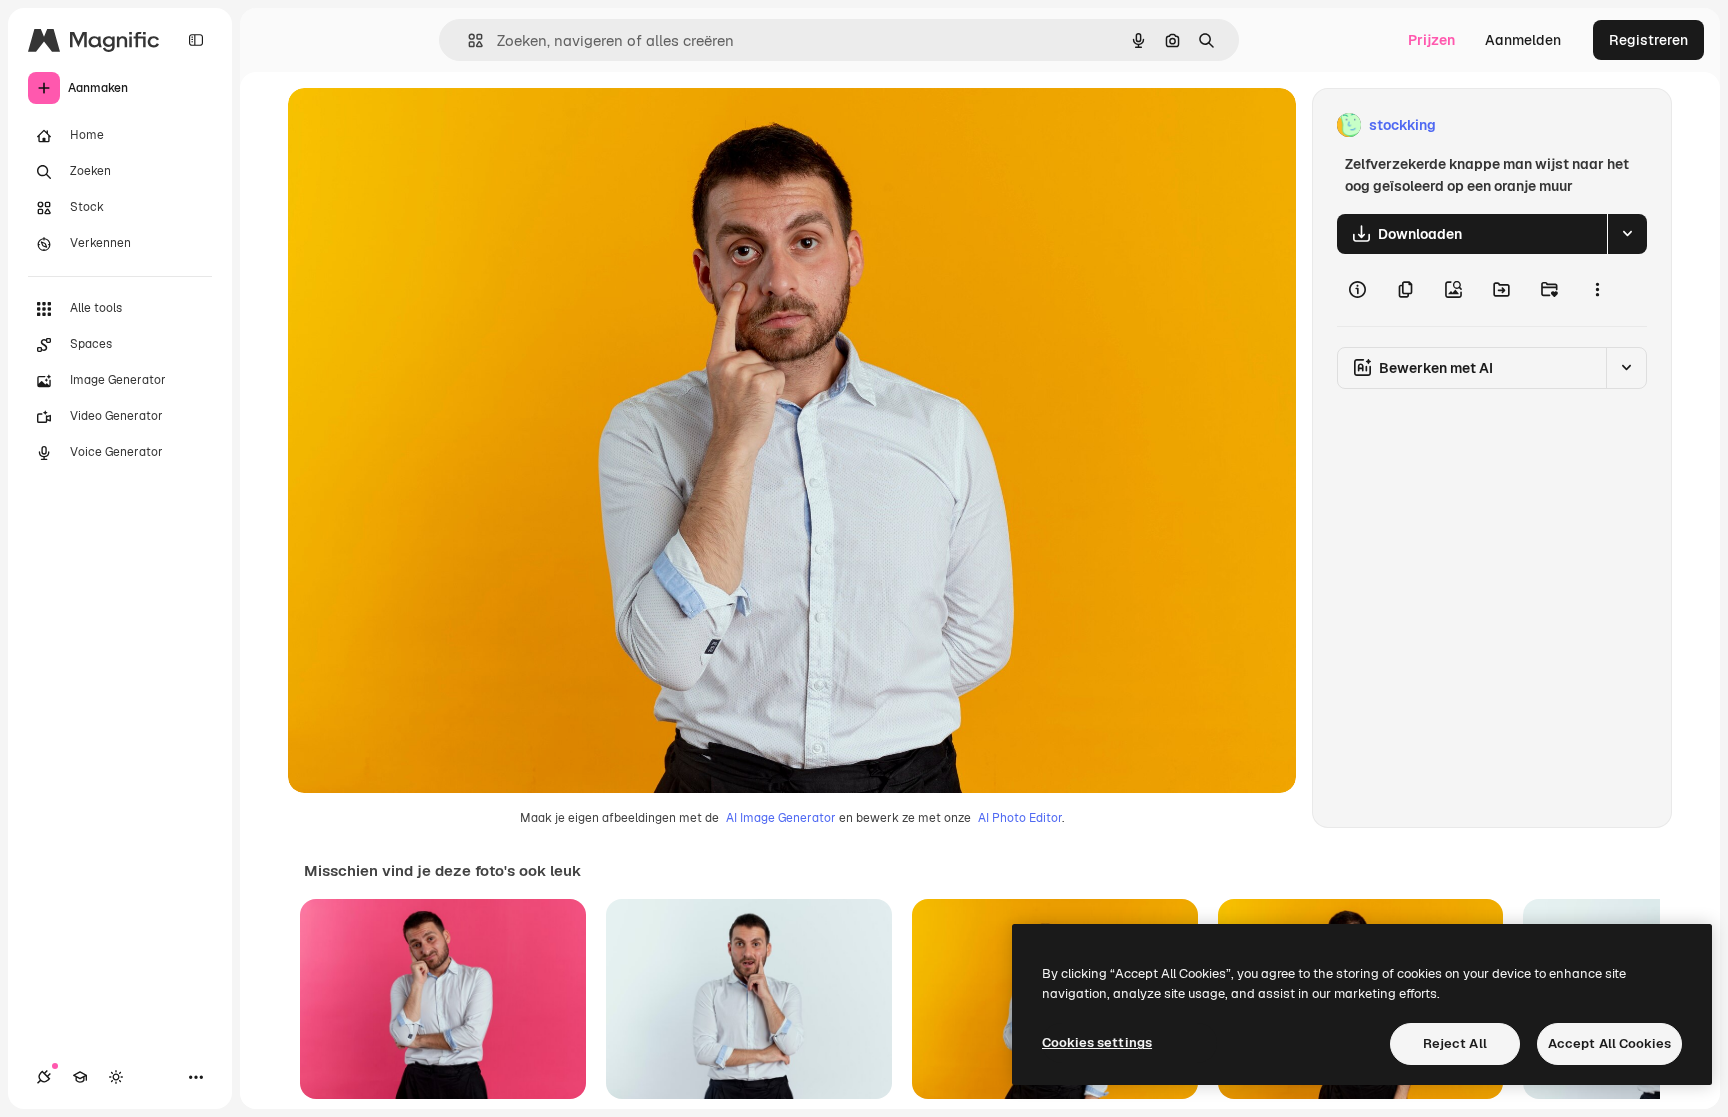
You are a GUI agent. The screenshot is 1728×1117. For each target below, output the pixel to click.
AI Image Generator (781, 818)
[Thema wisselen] (116, 1077)
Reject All (1455, 1043)
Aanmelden (1523, 40)
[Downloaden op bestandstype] (1627, 234)
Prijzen (1431, 40)
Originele (419, 125)
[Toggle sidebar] (196, 40)
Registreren (1648, 40)
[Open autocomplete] (467, 40)
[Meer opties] (1597, 290)
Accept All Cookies (1609, 1043)
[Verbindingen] (44, 1077)
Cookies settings (1097, 1042)
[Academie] (80, 1077)
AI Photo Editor (1020, 818)
